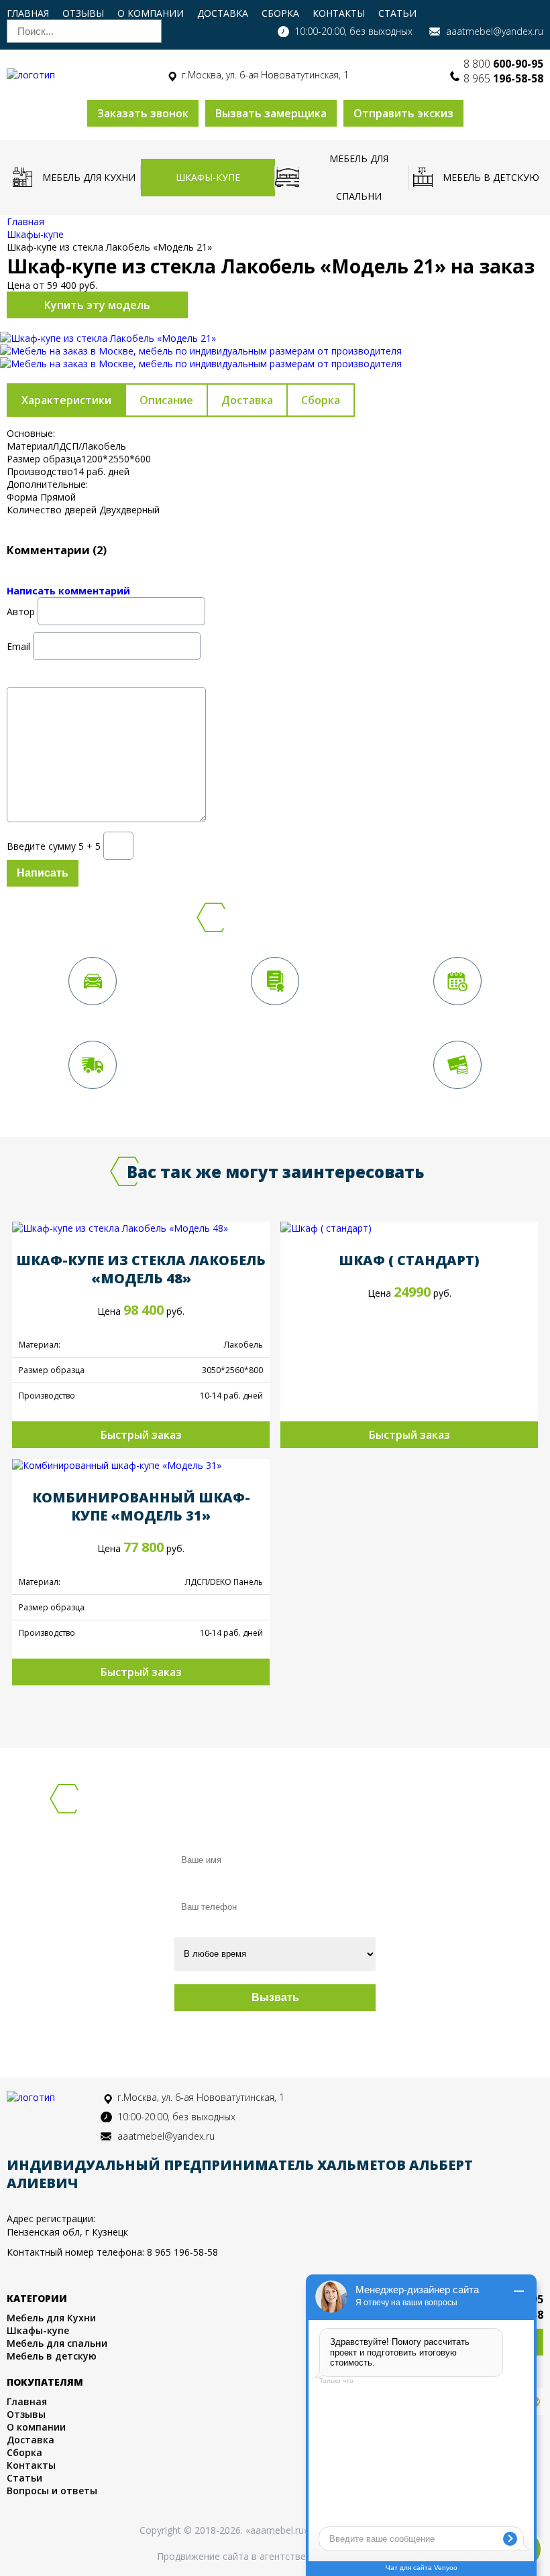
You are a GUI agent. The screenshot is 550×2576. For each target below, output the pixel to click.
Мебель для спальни (359, 177)
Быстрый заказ (141, 1435)
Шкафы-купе (208, 177)
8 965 (503, 78)
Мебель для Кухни (89, 177)
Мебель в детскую (491, 177)
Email (18, 646)
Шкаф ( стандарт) (409, 1260)
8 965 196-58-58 (182, 2252)
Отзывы (83, 13)
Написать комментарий (68, 591)
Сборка (280, 13)
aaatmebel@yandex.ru (495, 31)
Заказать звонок (143, 113)
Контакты (339, 13)
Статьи (397, 13)
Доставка (223, 13)
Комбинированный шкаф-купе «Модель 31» (141, 1506)
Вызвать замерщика (271, 113)
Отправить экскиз (403, 113)
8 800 (503, 64)
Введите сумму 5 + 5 (54, 845)
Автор (21, 611)
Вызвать (275, 1997)
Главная (28, 13)
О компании (151, 13)
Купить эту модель (97, 305)
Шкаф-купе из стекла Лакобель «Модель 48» (141, 1269)
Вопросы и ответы (52, 2491)
